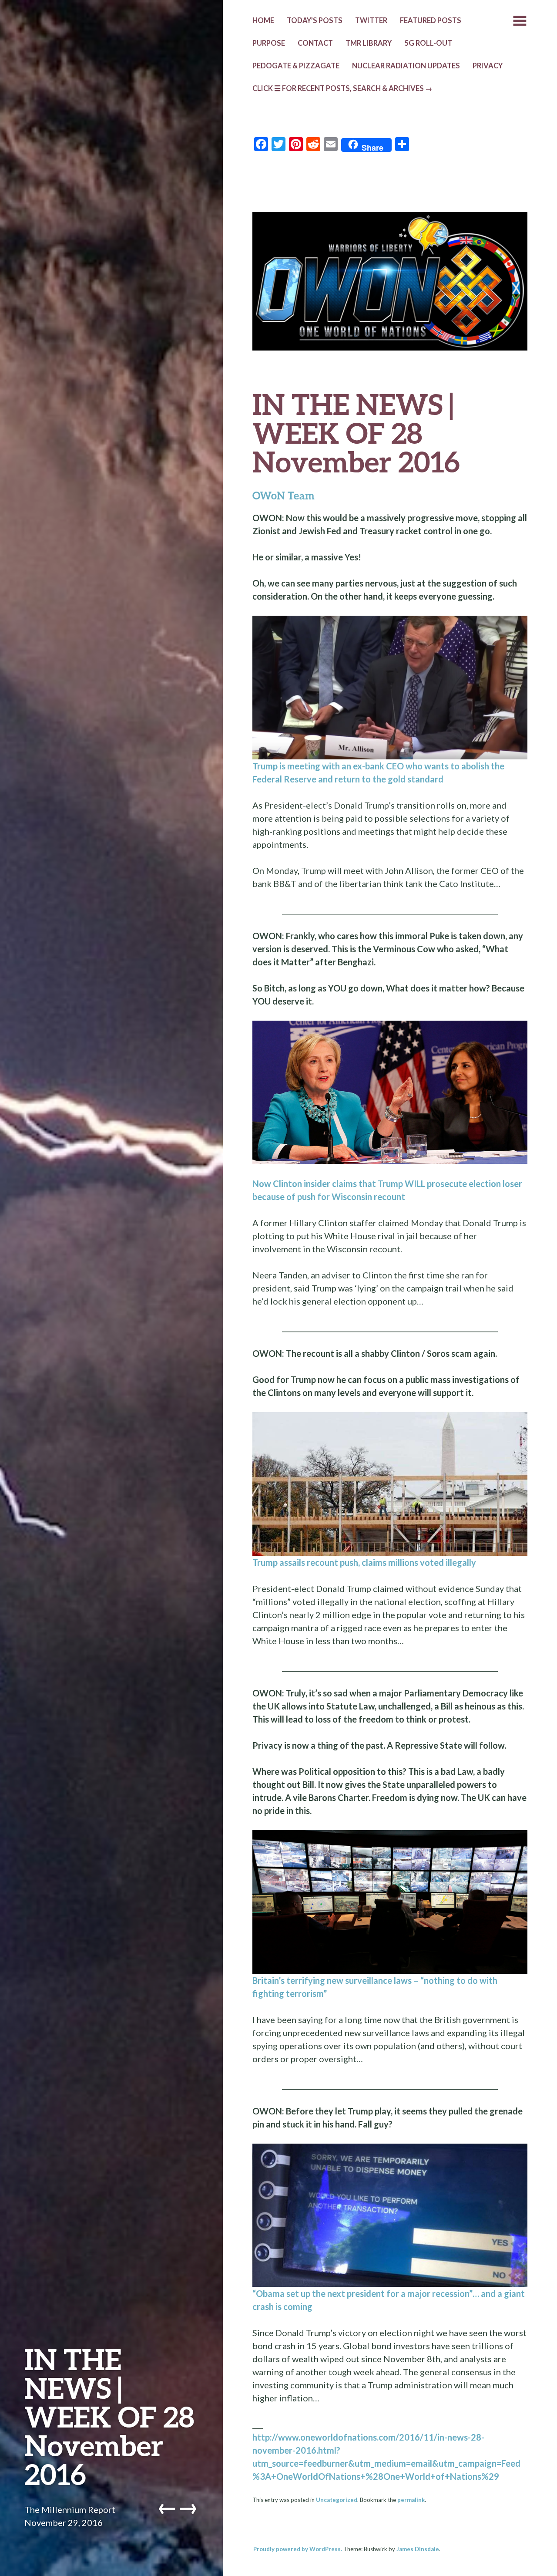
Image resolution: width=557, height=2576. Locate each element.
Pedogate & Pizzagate (296, 66)
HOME (263, 20)
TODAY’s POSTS (315, 20)
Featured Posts (431, 20)
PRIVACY (488, 66)
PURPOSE (269, 43)
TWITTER (371, 20)
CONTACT (315, 43)
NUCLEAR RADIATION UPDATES (406, 66)
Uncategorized (337, 2500)
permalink (411, 2500)
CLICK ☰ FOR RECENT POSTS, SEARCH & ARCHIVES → (342, 88)
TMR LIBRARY (369, 43)
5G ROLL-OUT (428, 43)
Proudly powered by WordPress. (298, 2549)
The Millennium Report (70, 2509)
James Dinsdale (418, 2549)
